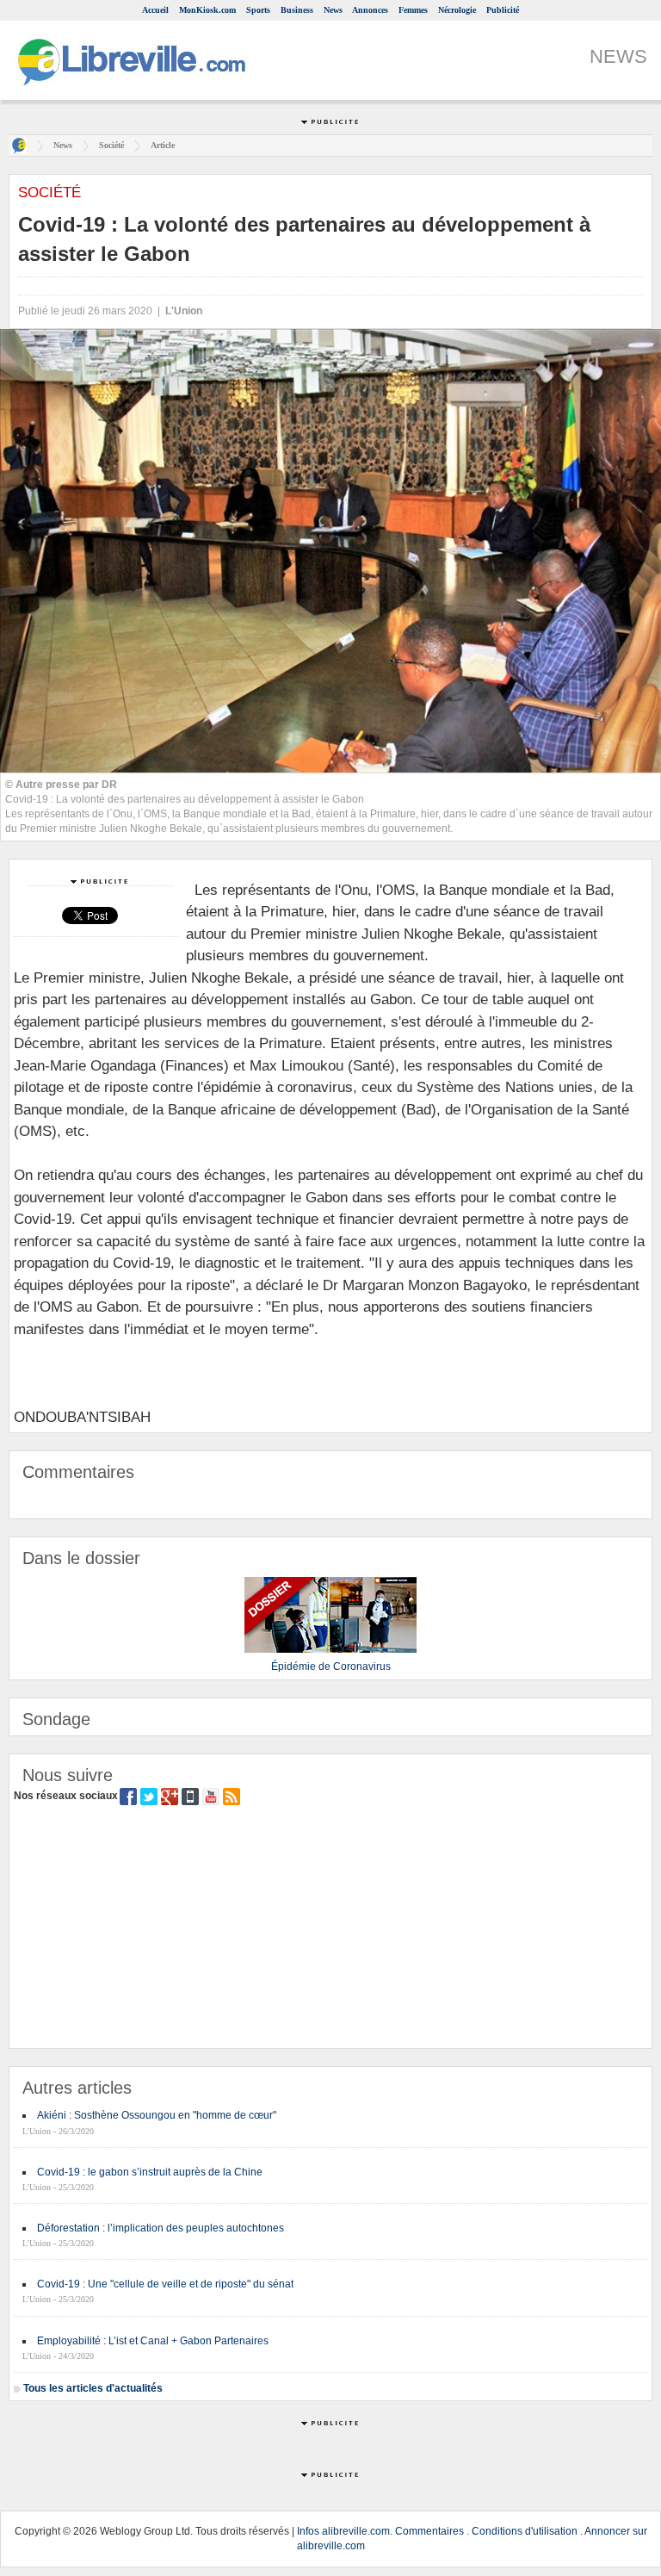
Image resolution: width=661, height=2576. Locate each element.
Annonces (370, 10)
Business (297, 10)
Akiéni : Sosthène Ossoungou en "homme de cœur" (157, 2115)
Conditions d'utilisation (525, 2531)
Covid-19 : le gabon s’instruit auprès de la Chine (150, 2172)
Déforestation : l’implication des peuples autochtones (161, 2228)
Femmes (413, 10)
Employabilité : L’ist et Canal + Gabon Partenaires (153, 2341)
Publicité (503, 10)
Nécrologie (457, 10)
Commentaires (429, 2531)
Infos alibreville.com (343, 2531)
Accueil (155, 10)
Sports (258, 10)
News (333, 10)
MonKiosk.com (207, 10)
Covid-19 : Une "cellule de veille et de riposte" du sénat (165, 2284)
